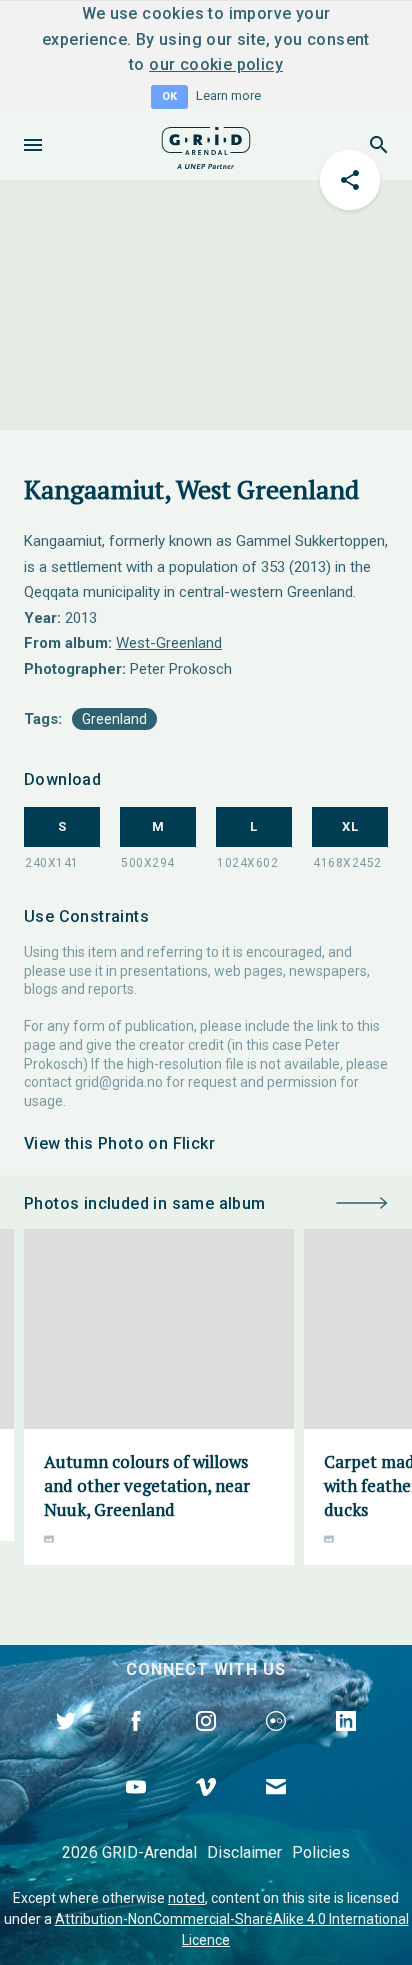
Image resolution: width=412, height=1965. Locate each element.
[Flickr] (276, 1744)
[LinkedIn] (346, 1744)
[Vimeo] (206, 1810)
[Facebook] (136, 1744)
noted (186, 1898)
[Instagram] (206, 1744)
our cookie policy (216, 64)
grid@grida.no (119, 1082)
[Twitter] (66, 1744)
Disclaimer (244, 1852)
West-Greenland (169, 643)
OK (169, 96)
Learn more (228, 95)
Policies (321, 1852)
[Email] (276, 1810)
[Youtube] (136, 1810)
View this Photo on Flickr (119, 1143)
